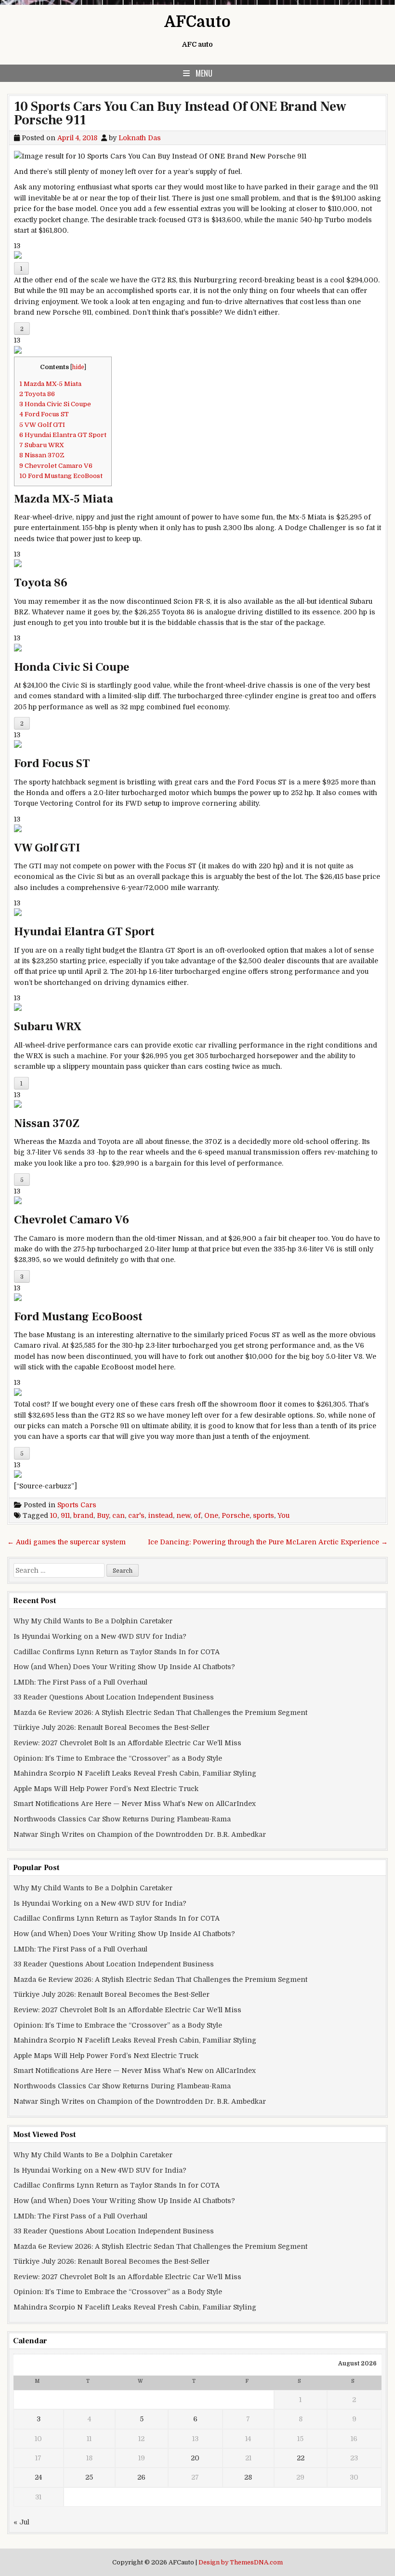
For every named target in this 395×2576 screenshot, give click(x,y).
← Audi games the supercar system (66, 1542)
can (118, 1515)
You (283, 1515)
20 (195, 2458)
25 (89, 2477)
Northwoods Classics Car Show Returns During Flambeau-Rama (122, 1819)
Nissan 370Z (42, 455)
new (183, 1515)
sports (263, 1515)
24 (38, 2477)
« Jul (21, 2522)
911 (65, 1515)
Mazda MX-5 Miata (50, 384)
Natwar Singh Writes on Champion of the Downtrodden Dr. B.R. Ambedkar (140, 1834)
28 (248, 2477)
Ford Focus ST (44, 414)
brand (83, 1515)
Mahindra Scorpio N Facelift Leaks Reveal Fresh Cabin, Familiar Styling (135, 1773)
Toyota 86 (37, 394)
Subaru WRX (42, 445)
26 (141, 2477)
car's (136, 1515)
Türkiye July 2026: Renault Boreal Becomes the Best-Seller (112, 1727)
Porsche (236, 1515)
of (197, 1515)
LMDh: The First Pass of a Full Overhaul (80, 1682)
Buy (103, 1515)
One (211, 1515)
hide (78, 367)
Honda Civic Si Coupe (55, 404)
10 (54, 1515)
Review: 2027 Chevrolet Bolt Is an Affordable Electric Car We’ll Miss (127, 1743)
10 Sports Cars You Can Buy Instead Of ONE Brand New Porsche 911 (180, 113)
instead (160, 1515)
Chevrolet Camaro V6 (56, 466)
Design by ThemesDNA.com (241, 2563)
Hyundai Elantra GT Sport (63, 435)
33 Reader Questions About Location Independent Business (114, 1697)
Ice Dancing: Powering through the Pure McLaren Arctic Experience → (268, 1542)
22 (301, 2458)
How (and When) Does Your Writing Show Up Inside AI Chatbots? (124, 1667)
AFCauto (197, 22)
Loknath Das (140, 138)
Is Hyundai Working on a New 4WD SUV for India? (100, 1636)
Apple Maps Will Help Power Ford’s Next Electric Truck (106, 1789)
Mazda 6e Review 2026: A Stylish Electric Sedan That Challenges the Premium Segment (160, 1713)
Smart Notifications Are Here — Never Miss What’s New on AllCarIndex (135, 1804)
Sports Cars (77, 1505)
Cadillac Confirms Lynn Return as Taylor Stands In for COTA (117, 1652)
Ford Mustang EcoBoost (61, 476)
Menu (204, 73)
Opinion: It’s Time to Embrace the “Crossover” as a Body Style (118, 1758)
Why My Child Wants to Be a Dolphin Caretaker (93, 1621)
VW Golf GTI (42, 425)
